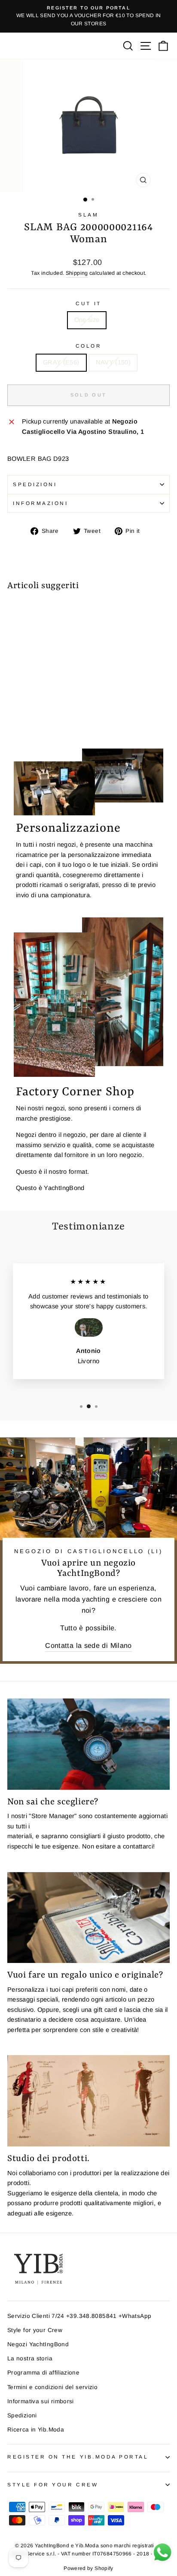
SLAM (88, 215)
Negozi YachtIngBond (38, 2344)
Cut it (88, 303)
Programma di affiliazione (43, 2373)
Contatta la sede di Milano (88, 1645)
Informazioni (40, 503)
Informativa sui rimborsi (41, 2401)
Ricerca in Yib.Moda (36, 2430)
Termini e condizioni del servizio (52, 2387)
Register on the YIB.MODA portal (78, 2457)
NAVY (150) (113, 362)
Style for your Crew (35, 2330)
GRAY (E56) (61, 362)
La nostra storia (30, 2358)
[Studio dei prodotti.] (88, 2101)
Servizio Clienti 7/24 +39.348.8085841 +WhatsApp (79, 2316)
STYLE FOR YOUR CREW (53, 2484)
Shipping (77, 273)
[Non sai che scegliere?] (88, 1744)
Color (89, 346)
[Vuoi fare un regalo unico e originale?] (88, 1918)
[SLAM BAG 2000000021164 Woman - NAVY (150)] (22, 718)
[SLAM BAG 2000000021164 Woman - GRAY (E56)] (12, 718)
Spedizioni (35, 484)
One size (87, 320)
